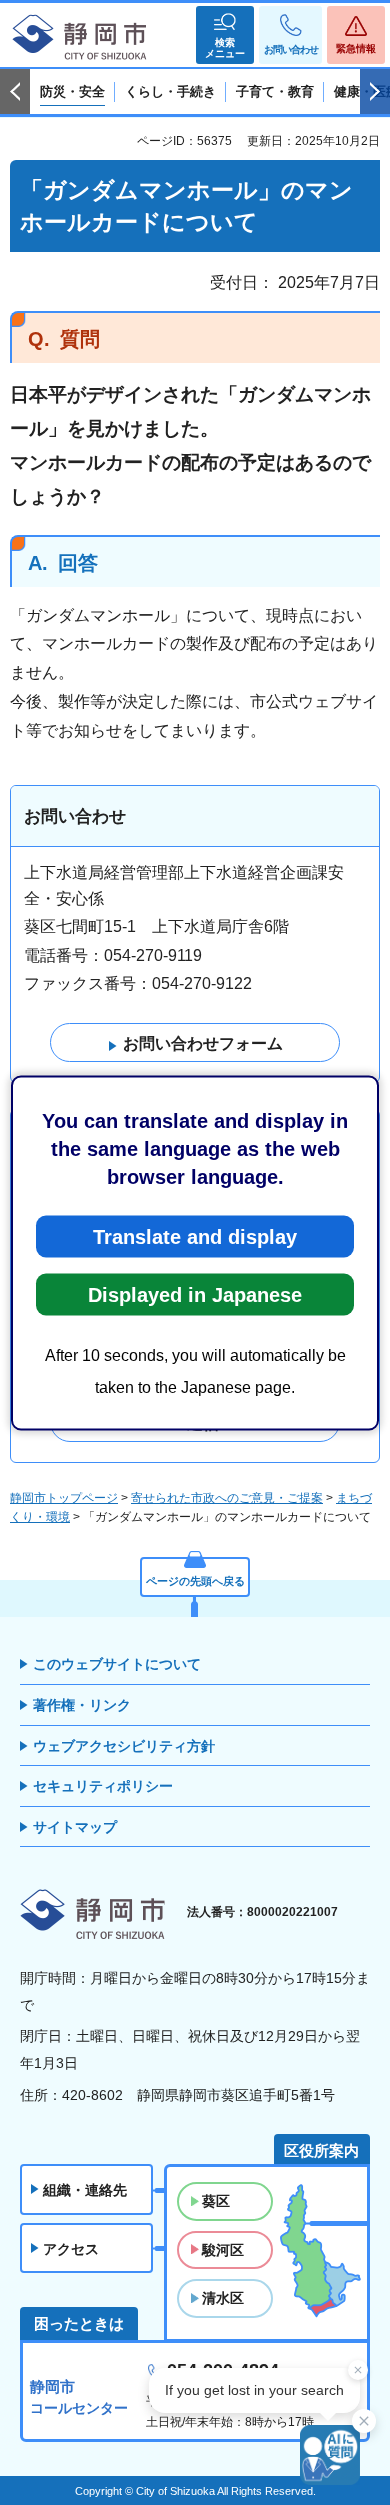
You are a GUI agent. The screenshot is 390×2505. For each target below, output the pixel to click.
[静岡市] (80, 38)
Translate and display (195, 1236)
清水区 (223, 2298)
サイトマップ (75, 1827)
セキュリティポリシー (103, 1786)
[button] (225, 35)
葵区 (216, 2201)
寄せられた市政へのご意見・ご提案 (227, 1498)
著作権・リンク (82, 1705)
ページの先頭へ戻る (195, 1581)
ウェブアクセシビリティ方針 (124, 1746)
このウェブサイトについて (117, 1664)
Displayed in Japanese (195, 1294)
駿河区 (223, 2250)
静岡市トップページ (64, 1498)
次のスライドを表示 (375, 92)
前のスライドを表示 (15, 92)
